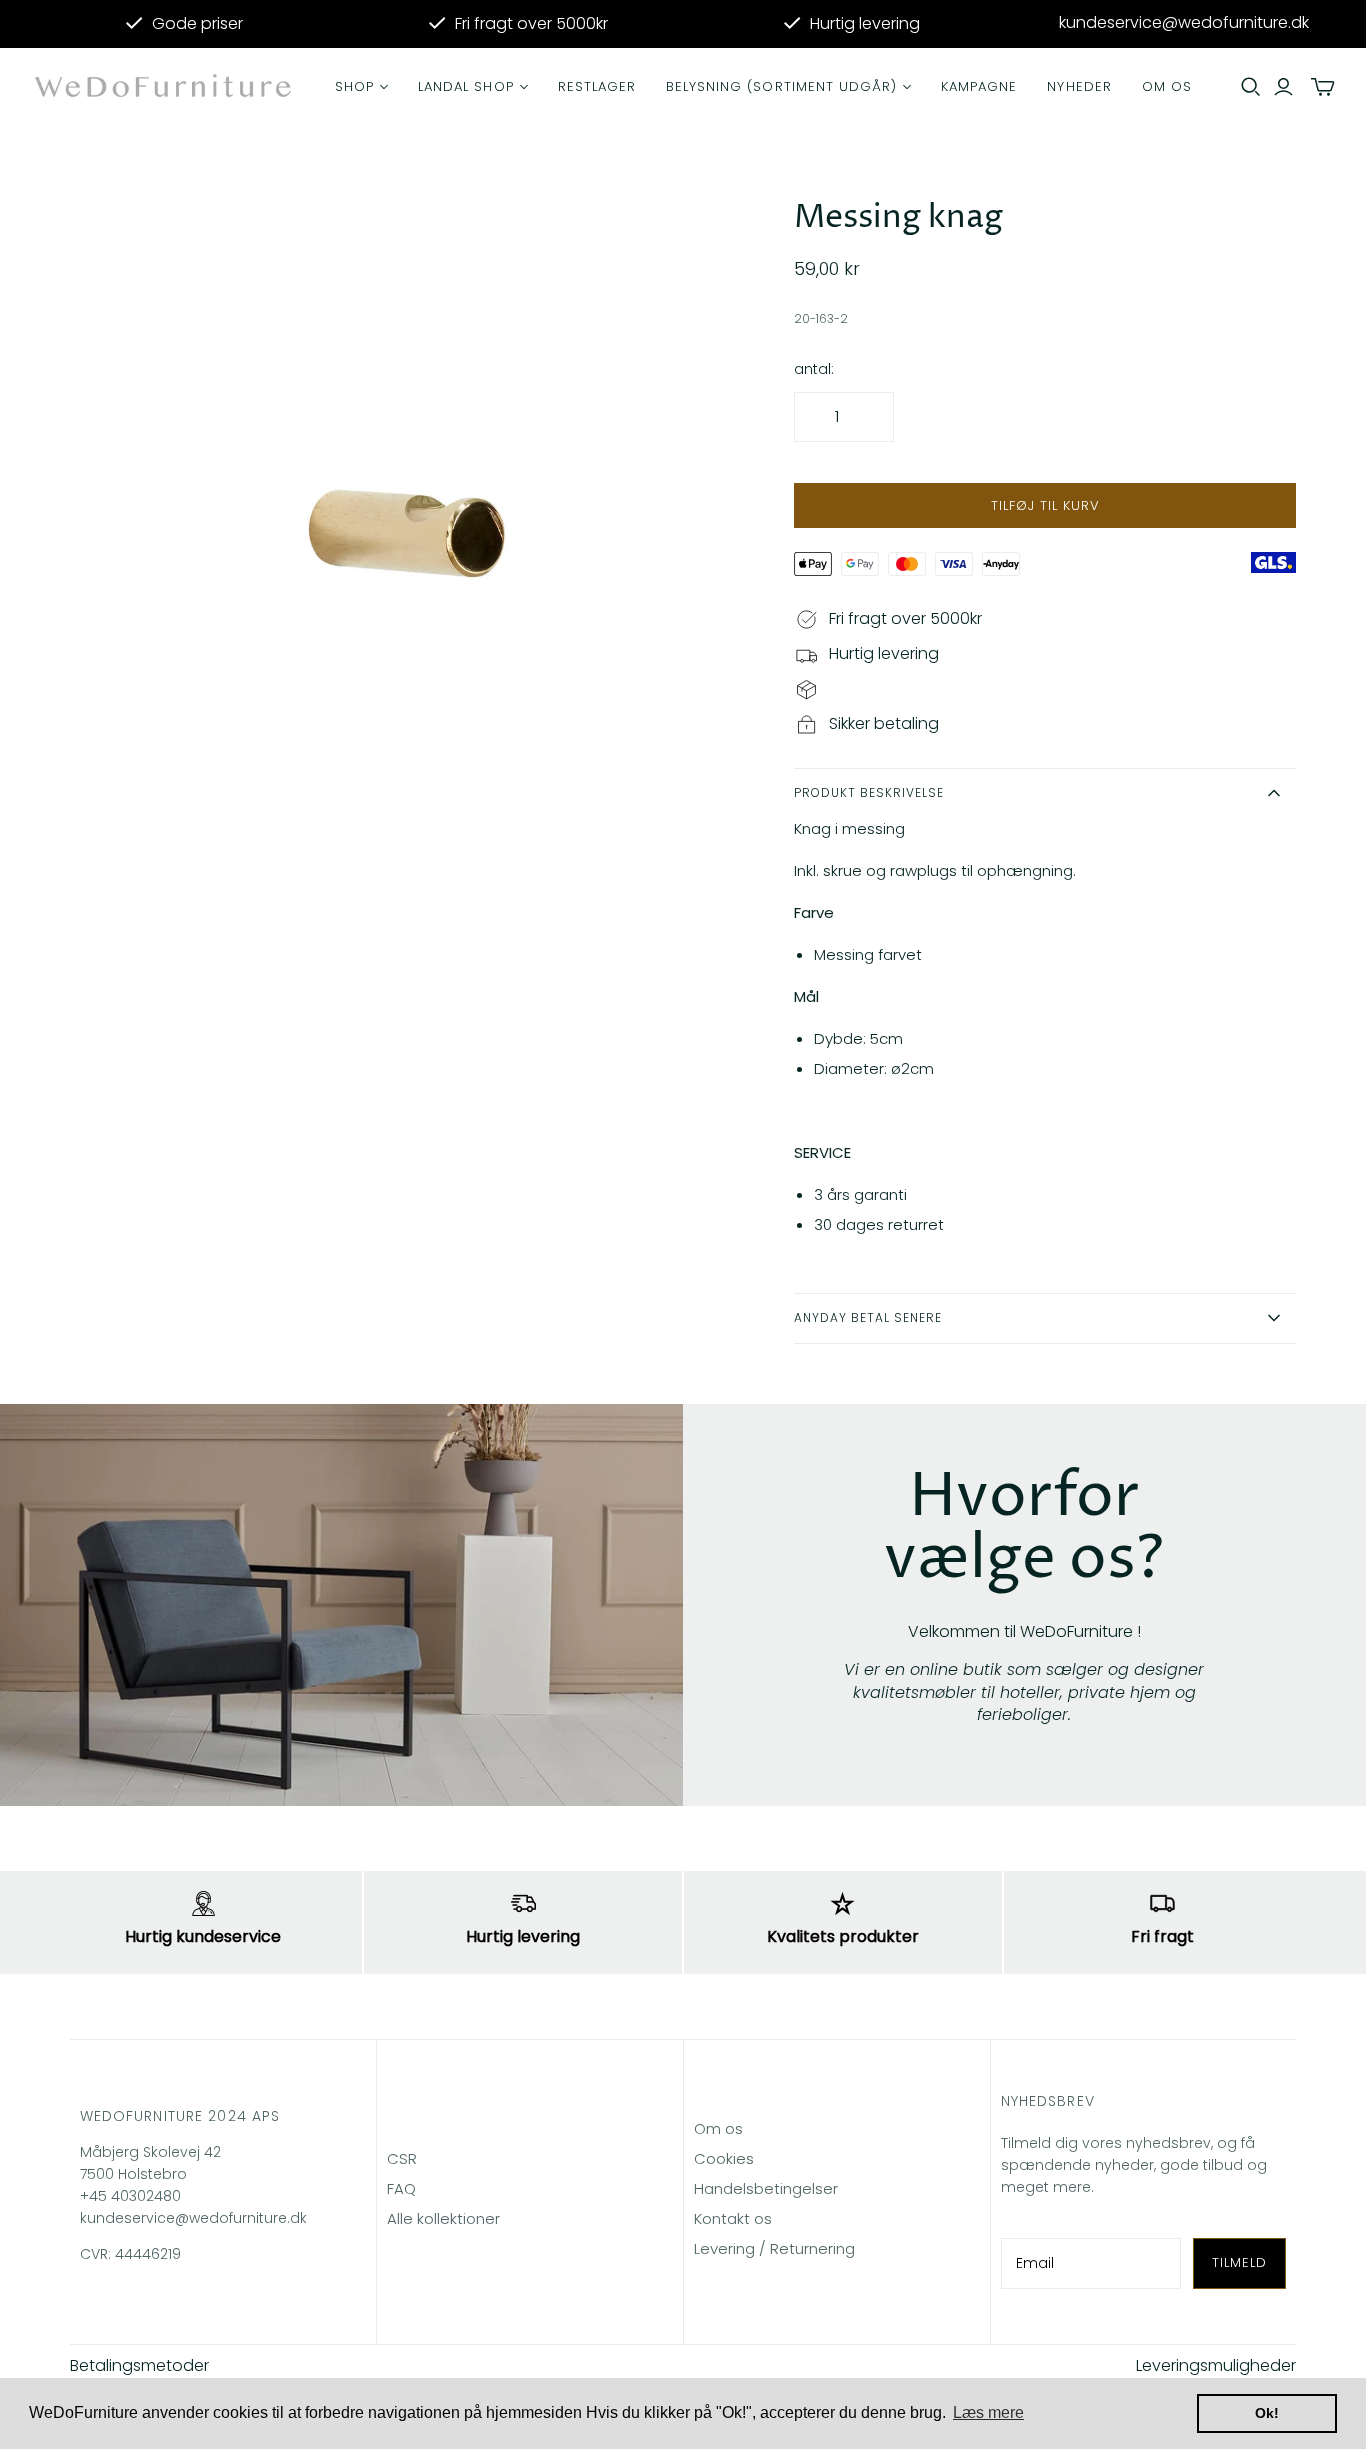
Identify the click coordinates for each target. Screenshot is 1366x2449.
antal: (814, 369)
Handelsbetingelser (766, 2188)
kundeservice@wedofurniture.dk (1184, 23)
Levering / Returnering (774, 2248)
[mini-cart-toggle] (1323, 87)
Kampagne (979, 86)
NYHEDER (1079, 86)
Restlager (597, 86)
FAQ (401, 2188)
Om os (1167, 86)
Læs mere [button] (988, 2412)
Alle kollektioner (443, 2218)
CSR (402, 2158)
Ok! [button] (1267, 2413)
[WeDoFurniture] (165, 87)
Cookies (724, 2158)
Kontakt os (733, 2218)
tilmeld (1239, 2262)
